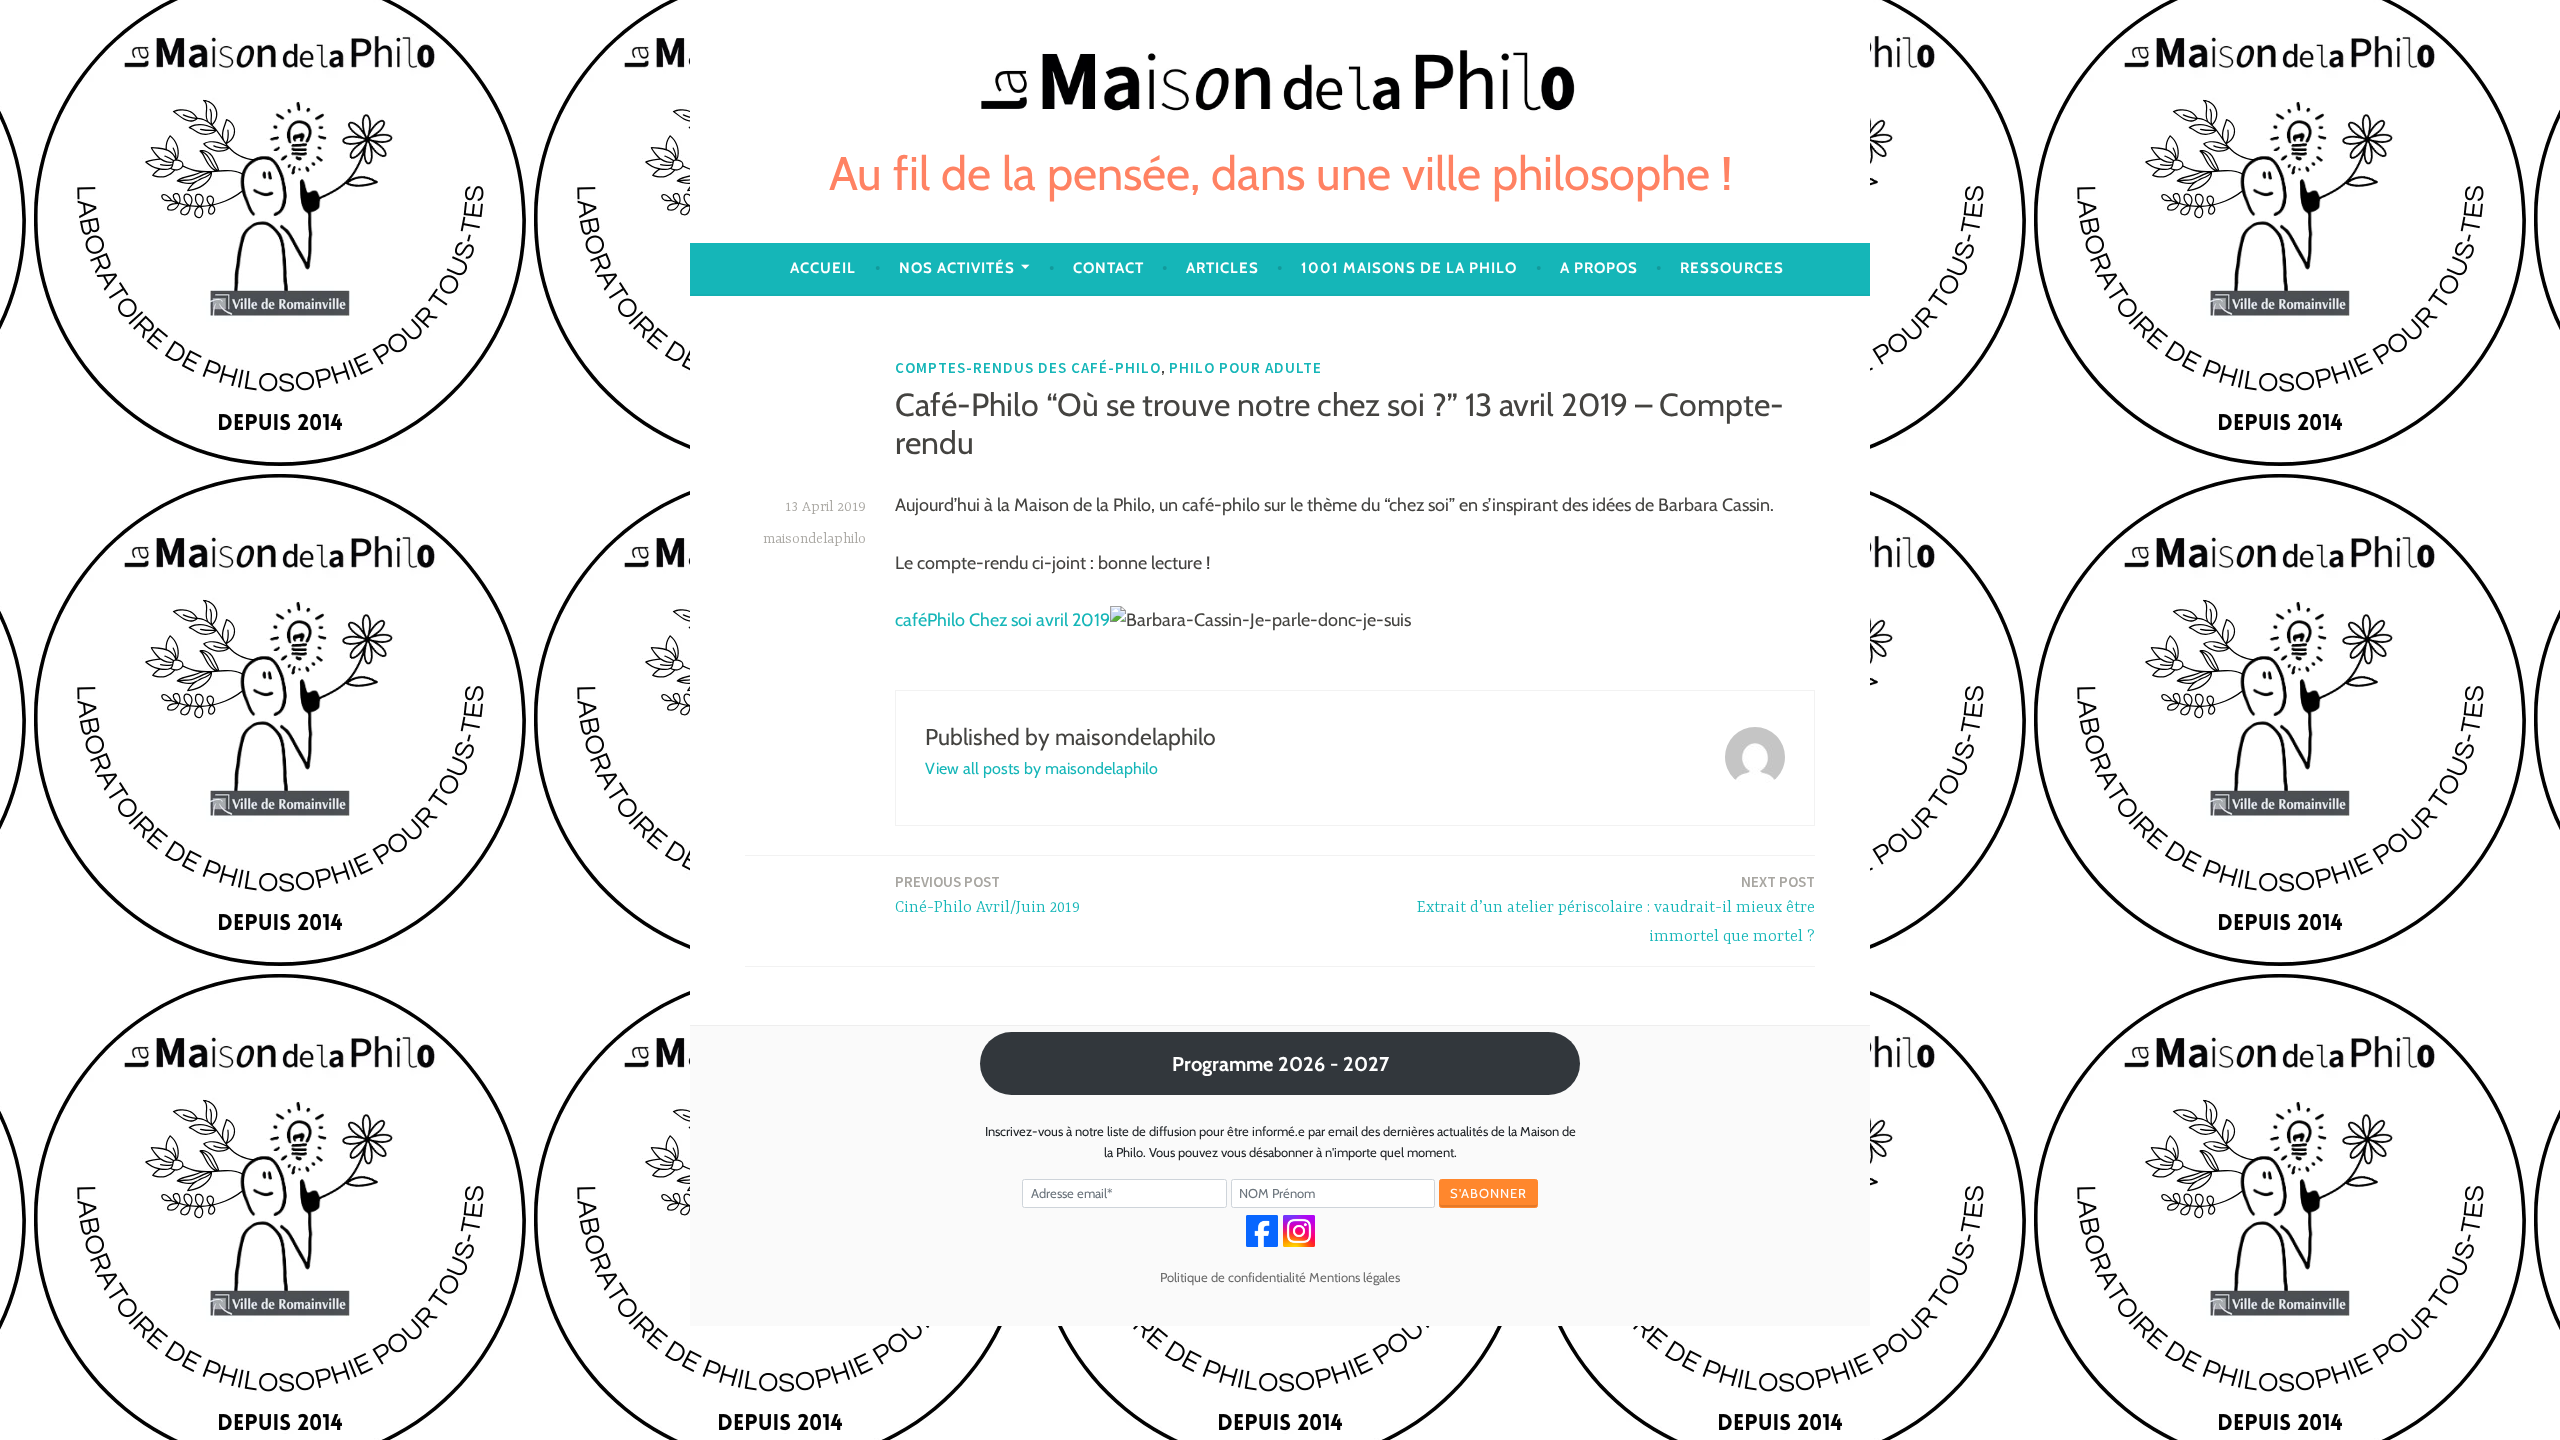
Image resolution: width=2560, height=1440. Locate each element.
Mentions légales (1354, 1277)
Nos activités (957, 268)
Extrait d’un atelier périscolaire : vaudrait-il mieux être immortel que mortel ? (1616, 909)
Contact (1108, 268)
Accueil (823, 268)
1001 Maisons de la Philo (1409, 268)
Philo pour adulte (1245, 367)
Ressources (1732, 268)
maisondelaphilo (814, 539)
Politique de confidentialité (1233, 1277)
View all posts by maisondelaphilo (1041, 768)
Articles (1222, 268)
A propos (1599, 268)
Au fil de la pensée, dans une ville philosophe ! (1280, 173)
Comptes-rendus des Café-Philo (1028, 367)
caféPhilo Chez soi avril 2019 (1002, 620)
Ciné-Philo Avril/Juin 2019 (987, 894)
